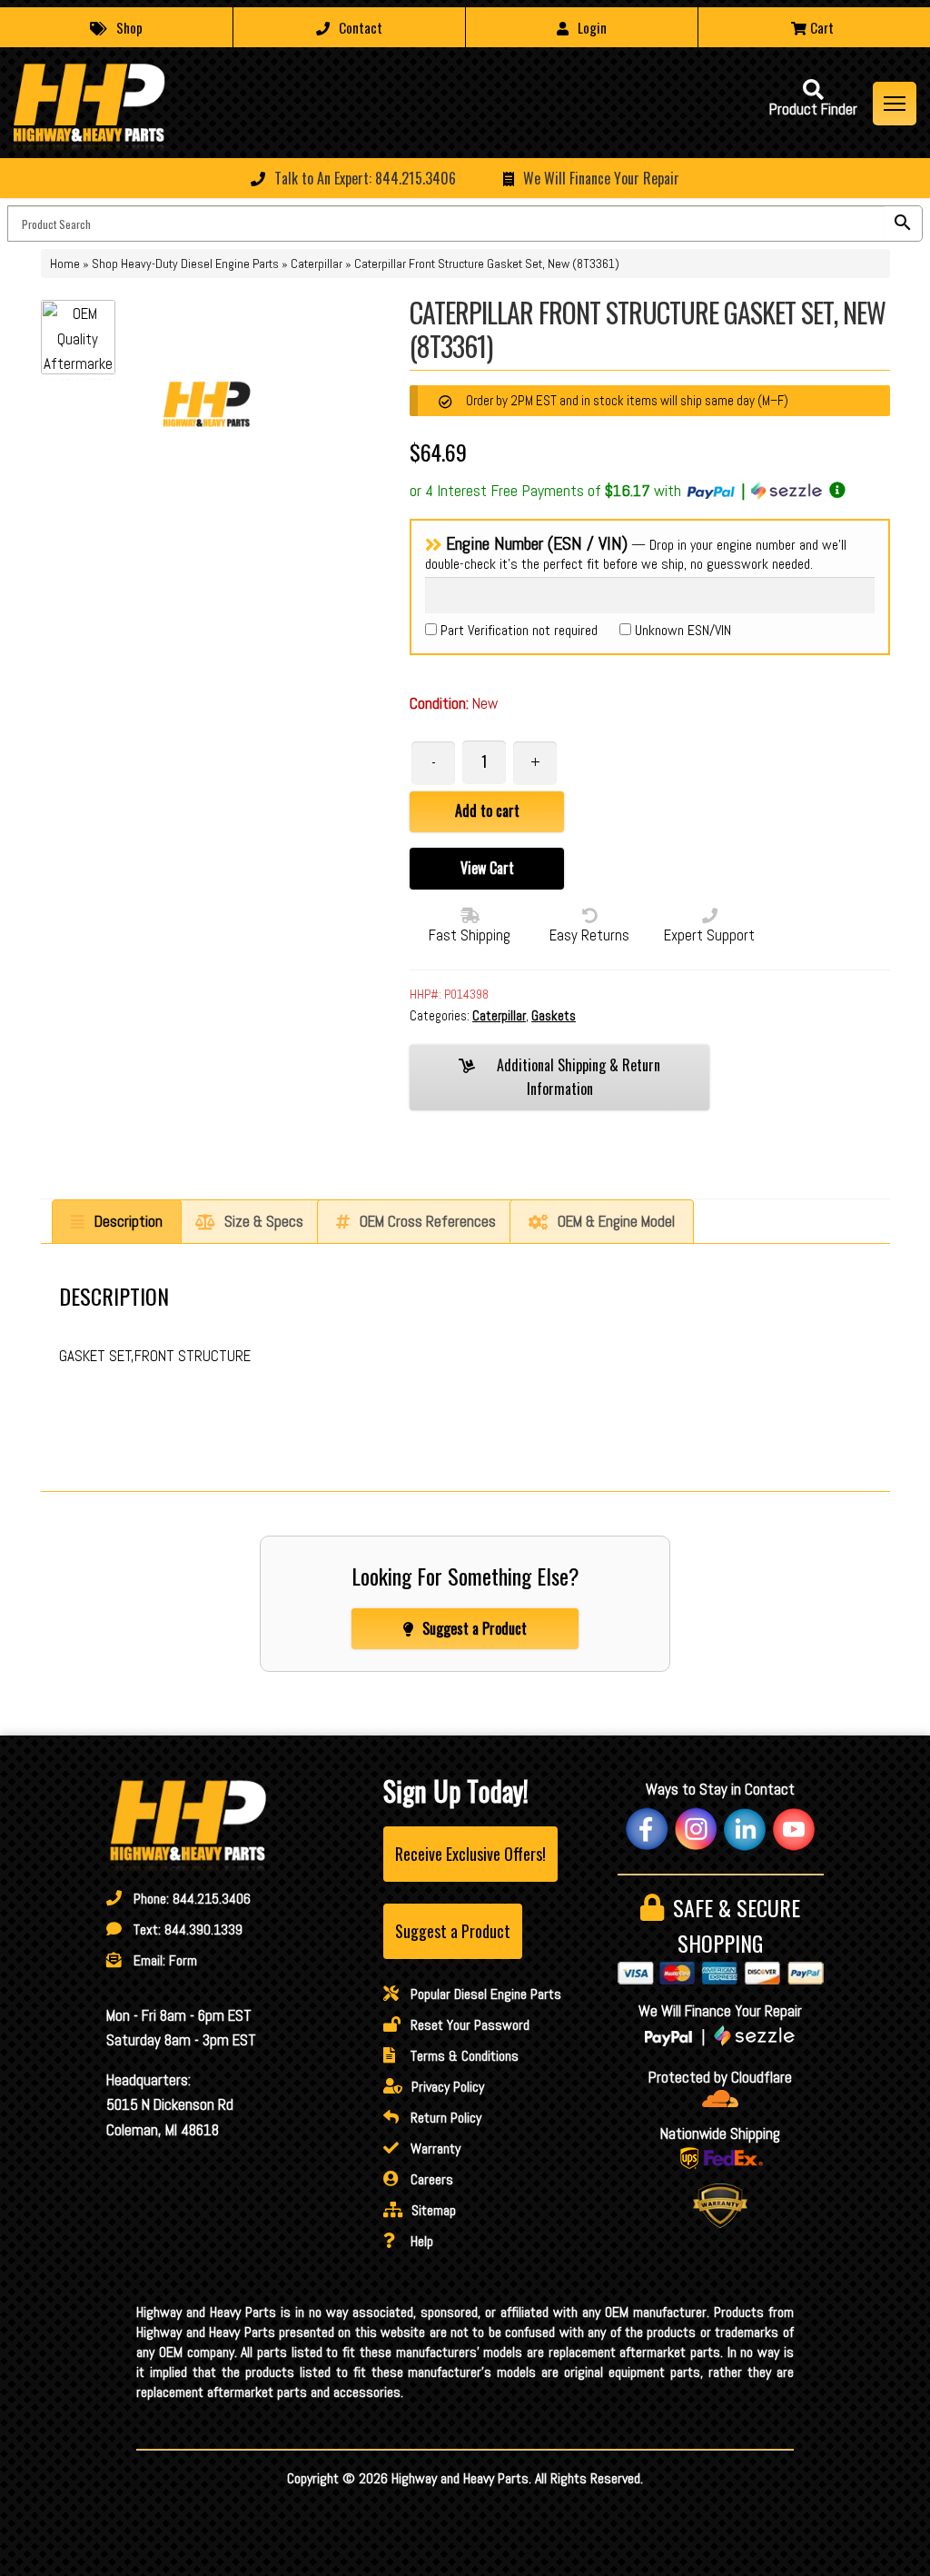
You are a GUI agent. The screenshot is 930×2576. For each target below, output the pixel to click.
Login (592, 27)
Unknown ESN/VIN (681, 630)
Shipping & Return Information (579, 1077)
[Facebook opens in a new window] (647, 1829)
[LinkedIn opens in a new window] (745, 1829)
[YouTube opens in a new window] (794, 1829)
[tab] (117, 1222)
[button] (465, 178)
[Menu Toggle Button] (895, 104)
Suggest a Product (475, 1628)
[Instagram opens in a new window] (696, 1829)
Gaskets (554, 1015)
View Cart (487, 868)
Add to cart (487, 811)
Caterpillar (317, 264)
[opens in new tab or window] (721, 2099)
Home (65, 264)
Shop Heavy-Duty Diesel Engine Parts (185, 264)
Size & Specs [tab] (264, 1221)
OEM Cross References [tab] (428, 1221)
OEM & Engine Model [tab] (616, 1221)
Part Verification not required (517, 630)
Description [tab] (129, 1221)
